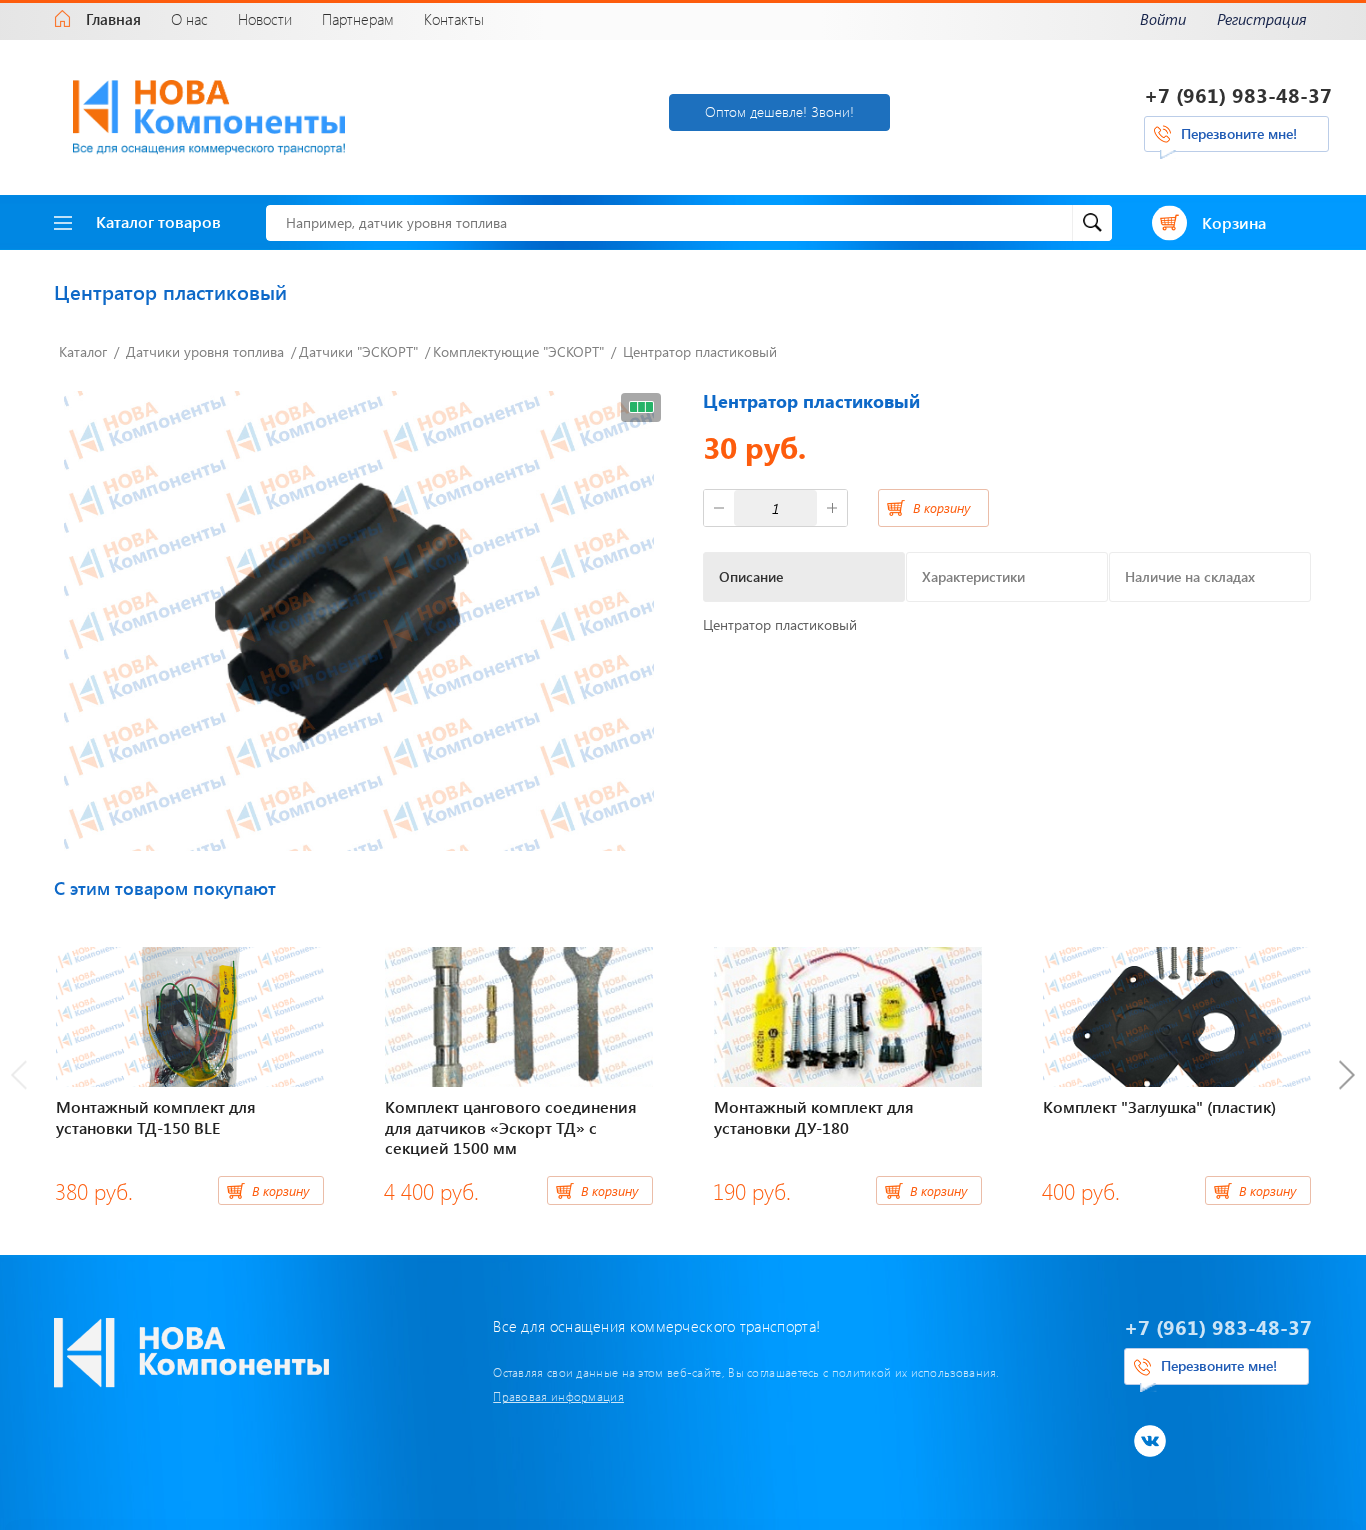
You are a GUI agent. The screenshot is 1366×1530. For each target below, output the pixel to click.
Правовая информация (558, 1396)
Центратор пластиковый (700, 351)
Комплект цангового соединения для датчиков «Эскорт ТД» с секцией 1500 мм (511, 1127)
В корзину (941, 507)
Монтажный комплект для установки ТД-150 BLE (156, 1117)
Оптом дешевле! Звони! (779, 111)
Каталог (83, 351)
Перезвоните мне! (1239, 133)
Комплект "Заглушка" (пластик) (1159, 1106)
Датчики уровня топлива (205, 351)
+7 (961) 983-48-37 (1238, 94)
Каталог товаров (158, 221)
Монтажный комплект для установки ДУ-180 (814, 1117)
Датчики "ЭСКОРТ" (358, 351)
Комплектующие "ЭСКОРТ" (518, 351)
